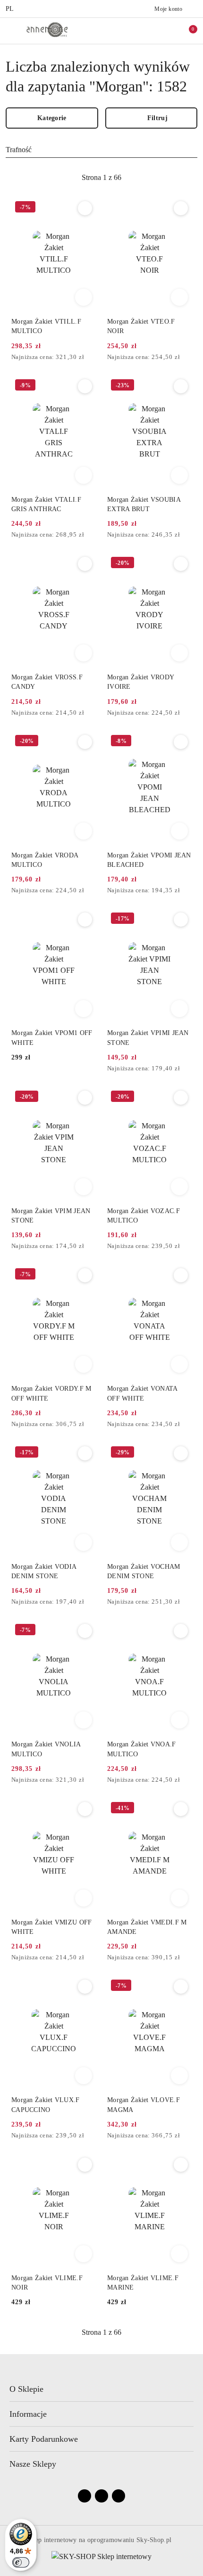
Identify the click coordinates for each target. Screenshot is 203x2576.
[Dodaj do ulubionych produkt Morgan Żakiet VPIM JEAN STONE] (85, 1098)
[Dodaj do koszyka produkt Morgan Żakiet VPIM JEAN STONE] (84, 1187)
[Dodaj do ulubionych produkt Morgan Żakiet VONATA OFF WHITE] (181, 1275)
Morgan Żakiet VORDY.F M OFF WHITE (51, 1393)
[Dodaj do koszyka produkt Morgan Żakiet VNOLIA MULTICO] (84, 1720)
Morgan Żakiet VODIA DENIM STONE (44, 1571)
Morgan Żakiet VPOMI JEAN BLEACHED (149, 860)
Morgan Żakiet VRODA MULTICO (45, 860)
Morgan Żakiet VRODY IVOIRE (140, 682)
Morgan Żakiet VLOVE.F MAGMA (144, 2105)
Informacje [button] (28, 2414)
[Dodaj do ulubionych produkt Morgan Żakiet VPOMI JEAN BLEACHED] (181, 742)
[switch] (21, 2562)
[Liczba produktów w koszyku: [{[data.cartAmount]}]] (186, 31)
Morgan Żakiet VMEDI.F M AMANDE (147, 1927)
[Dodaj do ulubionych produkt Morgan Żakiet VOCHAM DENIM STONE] (181, 1453)
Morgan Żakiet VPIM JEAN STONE (51, 1216)
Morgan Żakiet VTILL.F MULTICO (46, 326)
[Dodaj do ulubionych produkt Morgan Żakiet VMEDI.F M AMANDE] (181, 1809)
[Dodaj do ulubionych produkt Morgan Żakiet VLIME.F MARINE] (181, 2165)
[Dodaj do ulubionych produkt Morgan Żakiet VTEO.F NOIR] (181, 208)
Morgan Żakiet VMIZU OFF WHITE (51, 1927)
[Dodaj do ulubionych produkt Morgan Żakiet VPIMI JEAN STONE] (181, 920)
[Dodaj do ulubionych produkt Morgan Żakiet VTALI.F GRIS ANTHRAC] (85, 386)
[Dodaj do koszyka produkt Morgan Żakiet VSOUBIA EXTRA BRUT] (179, 475)
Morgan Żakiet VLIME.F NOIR (47, 2283)
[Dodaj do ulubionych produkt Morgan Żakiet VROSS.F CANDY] (85, 564)
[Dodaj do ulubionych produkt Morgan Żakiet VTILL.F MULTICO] (85, 208)
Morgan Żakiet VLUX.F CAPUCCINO (46, 2105)
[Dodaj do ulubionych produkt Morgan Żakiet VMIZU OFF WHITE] (85, 1809)
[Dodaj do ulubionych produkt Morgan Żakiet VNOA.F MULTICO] (181, 1631)
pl (10, 9)
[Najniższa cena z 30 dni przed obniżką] (93, 358)
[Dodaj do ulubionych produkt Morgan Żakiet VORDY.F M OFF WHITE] (85, 1275)
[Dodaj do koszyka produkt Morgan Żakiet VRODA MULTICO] (84, 831)
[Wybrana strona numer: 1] (101, 178)
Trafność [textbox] (19, 150)
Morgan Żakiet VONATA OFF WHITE (142, 1393)
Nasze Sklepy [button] (33, 2464)
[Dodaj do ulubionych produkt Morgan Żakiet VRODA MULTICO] (85, 742)
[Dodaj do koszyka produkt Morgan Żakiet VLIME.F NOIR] (84, 2254)
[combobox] (101, 150)
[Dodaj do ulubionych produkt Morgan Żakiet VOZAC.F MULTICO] (181, 1098)
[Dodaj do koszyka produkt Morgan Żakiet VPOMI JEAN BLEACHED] (179, 831)
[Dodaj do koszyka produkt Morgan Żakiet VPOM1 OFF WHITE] (84, 1009)
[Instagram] (101, 2496)
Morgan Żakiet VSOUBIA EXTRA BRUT (144, 504)
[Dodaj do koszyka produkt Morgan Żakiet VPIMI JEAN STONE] (179, 1009)
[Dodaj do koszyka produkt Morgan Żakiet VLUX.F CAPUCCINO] (84, 2076)
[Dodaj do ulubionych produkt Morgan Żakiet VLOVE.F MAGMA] (181, 1987)
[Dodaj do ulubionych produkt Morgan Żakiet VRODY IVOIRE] (181, 564)
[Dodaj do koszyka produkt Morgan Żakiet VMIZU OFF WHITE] (84, 1898)
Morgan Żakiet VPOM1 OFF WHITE (52, 1038)
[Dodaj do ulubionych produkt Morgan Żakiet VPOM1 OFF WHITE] (85, 920)
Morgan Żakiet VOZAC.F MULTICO (144, 1216)
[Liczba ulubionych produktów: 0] (167, 31)
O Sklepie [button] (26, 2389)
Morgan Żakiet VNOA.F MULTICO (142, 1749)
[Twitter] (118, 2496)
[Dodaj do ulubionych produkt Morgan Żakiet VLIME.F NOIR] (85, 2165)
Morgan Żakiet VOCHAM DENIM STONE (144, 1571)
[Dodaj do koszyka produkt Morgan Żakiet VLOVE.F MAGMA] (179, 2076)
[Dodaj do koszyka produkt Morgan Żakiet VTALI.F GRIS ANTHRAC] (84, 475)
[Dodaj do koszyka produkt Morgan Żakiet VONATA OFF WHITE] (179, 1364)
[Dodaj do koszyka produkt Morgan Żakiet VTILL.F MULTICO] (84, 297)
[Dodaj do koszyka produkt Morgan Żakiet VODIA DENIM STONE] (84, 1542)
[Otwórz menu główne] (11, 30)
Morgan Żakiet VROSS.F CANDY (47, 682)
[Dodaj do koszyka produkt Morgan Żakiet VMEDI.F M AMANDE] (179, 1898)
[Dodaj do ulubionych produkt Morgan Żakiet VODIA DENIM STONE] (85, 1453)
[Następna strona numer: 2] (153, 178)
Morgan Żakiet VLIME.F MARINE (143, 2283)
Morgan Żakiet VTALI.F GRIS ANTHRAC (46, 504)
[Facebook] (85, 2496)
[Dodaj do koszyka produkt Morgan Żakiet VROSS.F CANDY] (84, 653)
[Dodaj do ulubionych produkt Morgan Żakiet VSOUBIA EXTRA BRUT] (181, 386)
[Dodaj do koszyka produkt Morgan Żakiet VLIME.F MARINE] (179, 2254)
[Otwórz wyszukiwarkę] (147, 31)
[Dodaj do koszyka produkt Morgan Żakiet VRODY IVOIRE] (179, 653)
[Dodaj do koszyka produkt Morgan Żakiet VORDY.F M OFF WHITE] (84, 1364)
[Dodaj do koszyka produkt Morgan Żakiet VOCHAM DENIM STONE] (179, 1542)
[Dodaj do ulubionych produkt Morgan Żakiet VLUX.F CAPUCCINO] (85, 1987)
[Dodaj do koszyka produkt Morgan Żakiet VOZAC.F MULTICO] (179, 1187)
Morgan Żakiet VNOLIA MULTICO (46, 1749)
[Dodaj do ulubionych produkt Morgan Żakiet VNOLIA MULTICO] (85, 1631)
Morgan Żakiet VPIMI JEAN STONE (148, 1038)
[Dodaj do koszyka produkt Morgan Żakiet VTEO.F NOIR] (179, 297)
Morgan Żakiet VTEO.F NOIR (141, 326)
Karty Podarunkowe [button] (44, 2439)
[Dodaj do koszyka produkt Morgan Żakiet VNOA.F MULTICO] (179, 1720)
